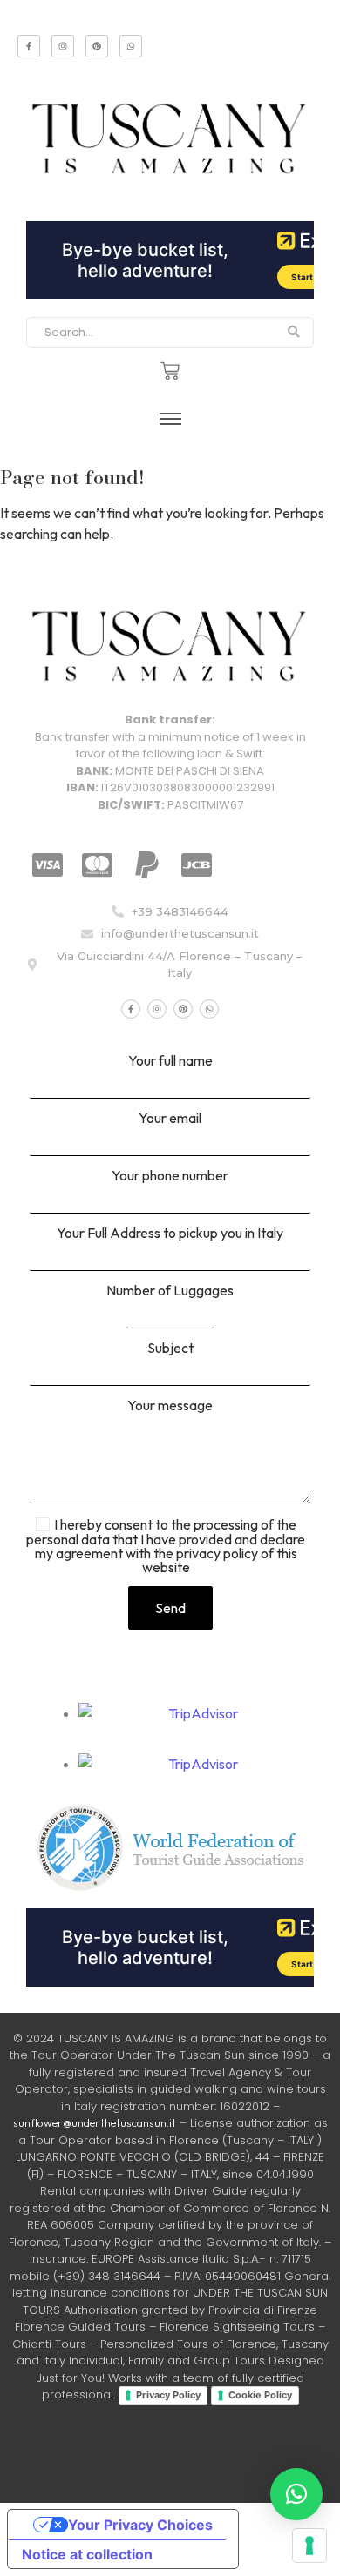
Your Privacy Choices (140, 2525)
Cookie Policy (260, 2395)
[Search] (294, 333)
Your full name (170, 1061)
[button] (296, 2494)
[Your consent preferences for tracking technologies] (309, 2546)
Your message (170, 1406)
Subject (170, 1349)
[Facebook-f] (29, 46)
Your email (170, 1119)
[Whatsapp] (131, 46)
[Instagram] (63, 46)
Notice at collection (87, 2554)
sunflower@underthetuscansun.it (95, 2122)
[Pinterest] (97, 46)
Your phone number (170, 1176)
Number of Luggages (170, 1291)
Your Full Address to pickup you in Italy (170, 1234)
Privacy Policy (168, 2395)
